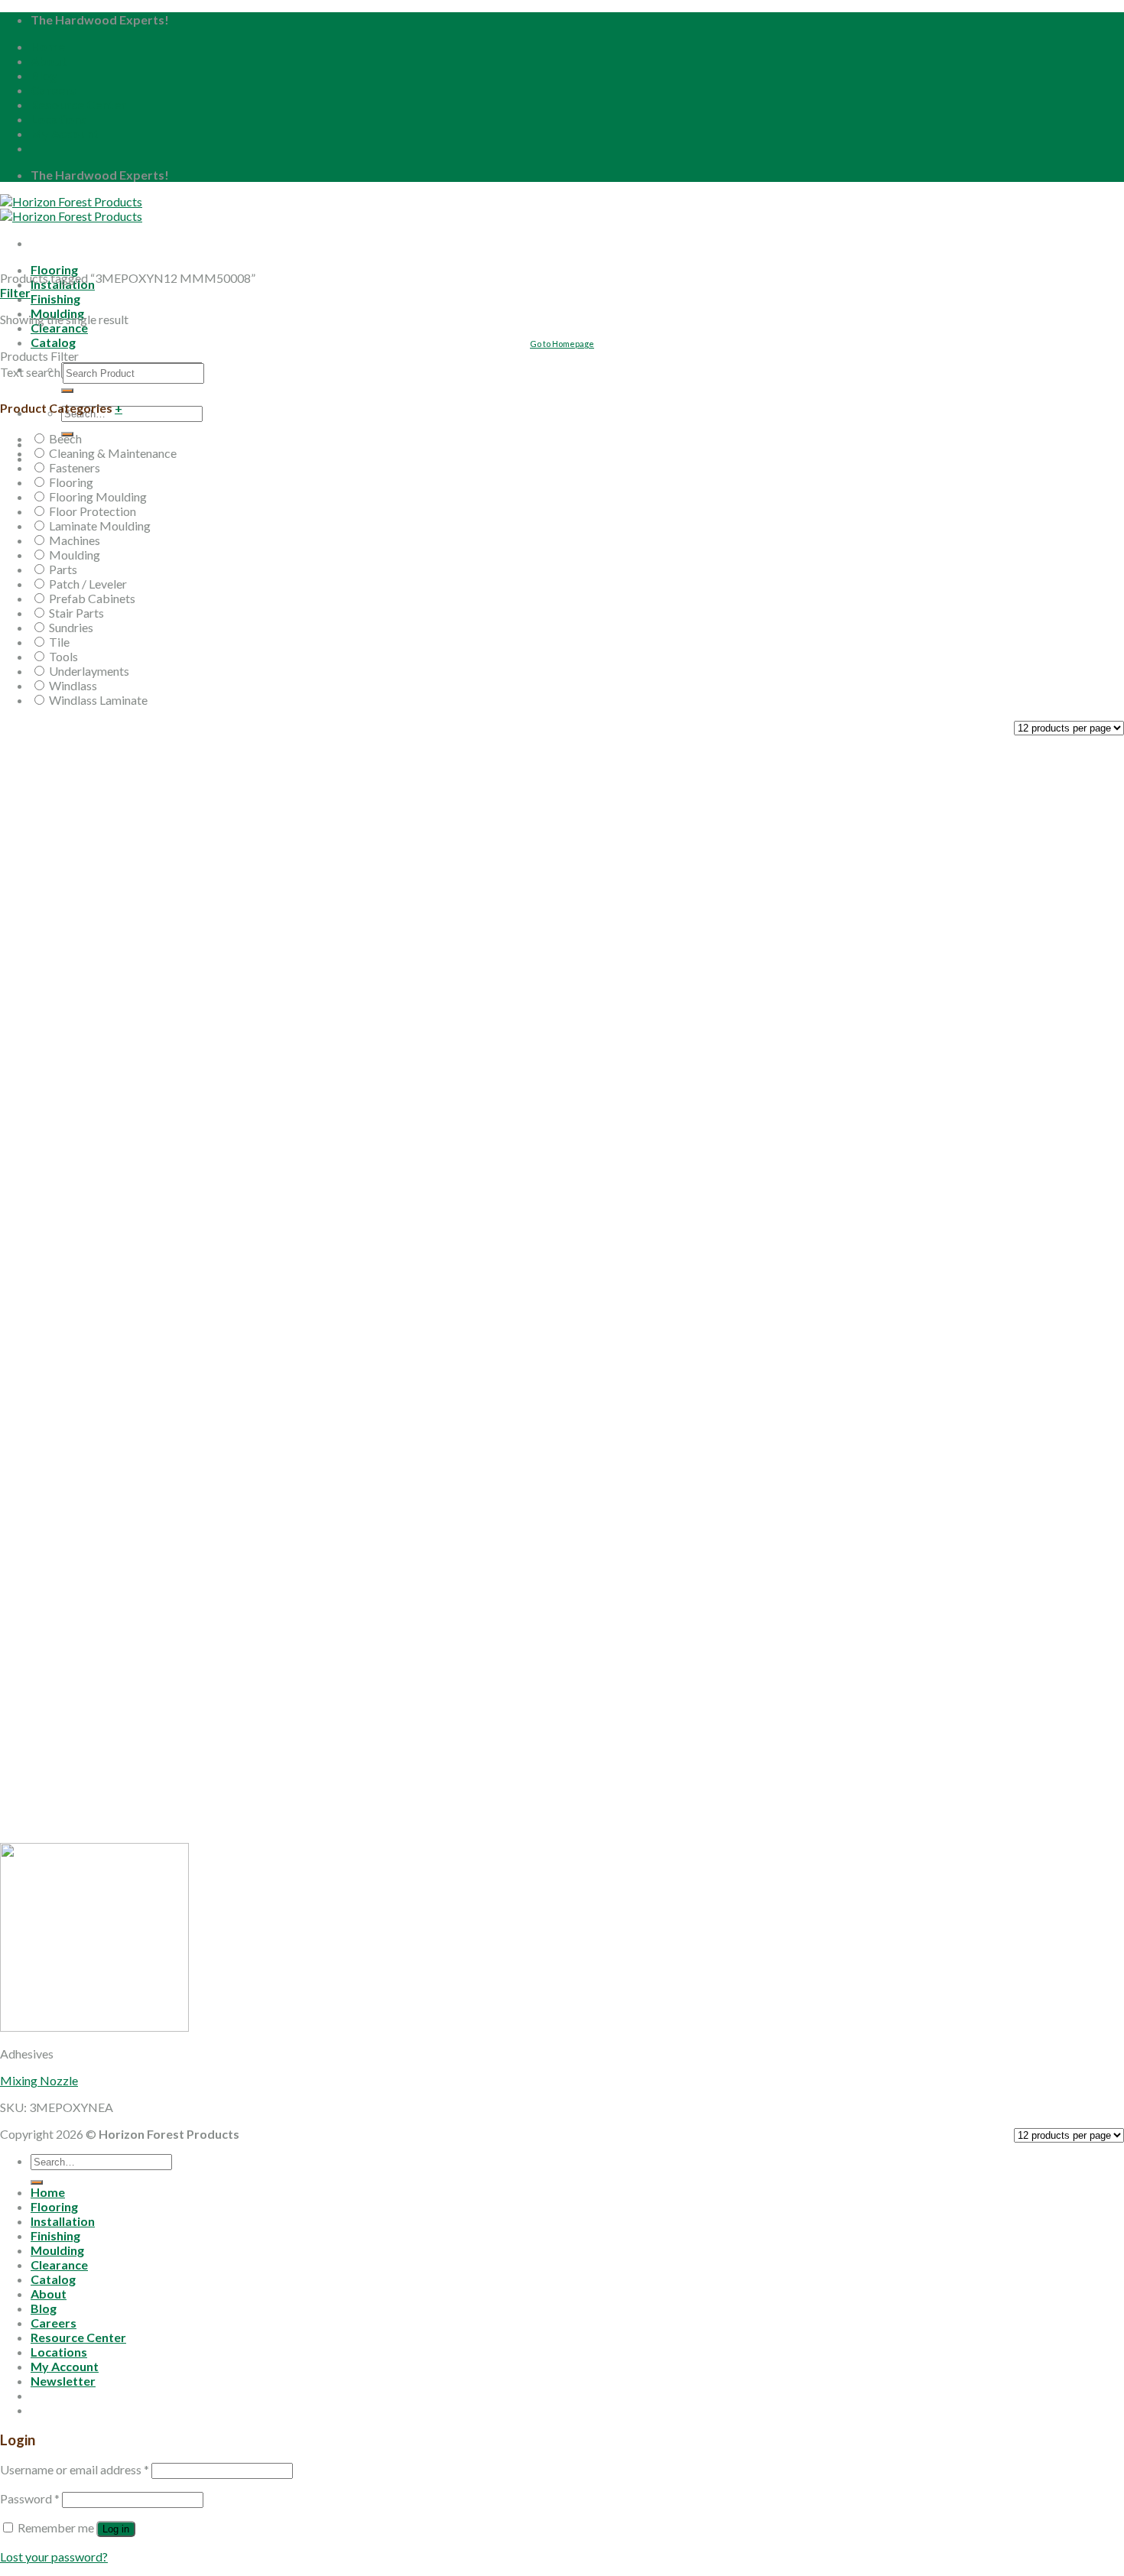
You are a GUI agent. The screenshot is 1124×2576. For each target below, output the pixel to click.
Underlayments (89, 671)
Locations (59, 119)
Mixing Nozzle (39, 2080)
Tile (59, 642)
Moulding (75, 555)
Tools (63, 656)
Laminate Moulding (100, 526)
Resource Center (78, 104)
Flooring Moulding (98, 496)
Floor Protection (93, 511)
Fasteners (75, 467)
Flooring (54, 269)
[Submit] (67, 391)
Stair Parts (76, 613)
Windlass (73, 685)
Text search (30, 372)
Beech (65, 438)
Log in (116, 2529)
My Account (65, 133)
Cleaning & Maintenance (113, 453)
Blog (44, 75)
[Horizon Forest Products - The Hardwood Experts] (71, 209)
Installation (63, 2221)
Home (48, 46)
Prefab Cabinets (92, 598)
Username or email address (75, 2469)
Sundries (71, 627)
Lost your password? (54, 2557)
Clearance (59, 328)
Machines (75, 540)
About (49, 61)
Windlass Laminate (98, 700)
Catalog (53, 2279)
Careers (54, 90)
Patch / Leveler (88, 584)
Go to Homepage (562, 344)
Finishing (55, 298)
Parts (63, 569)
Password (30, 2498)
